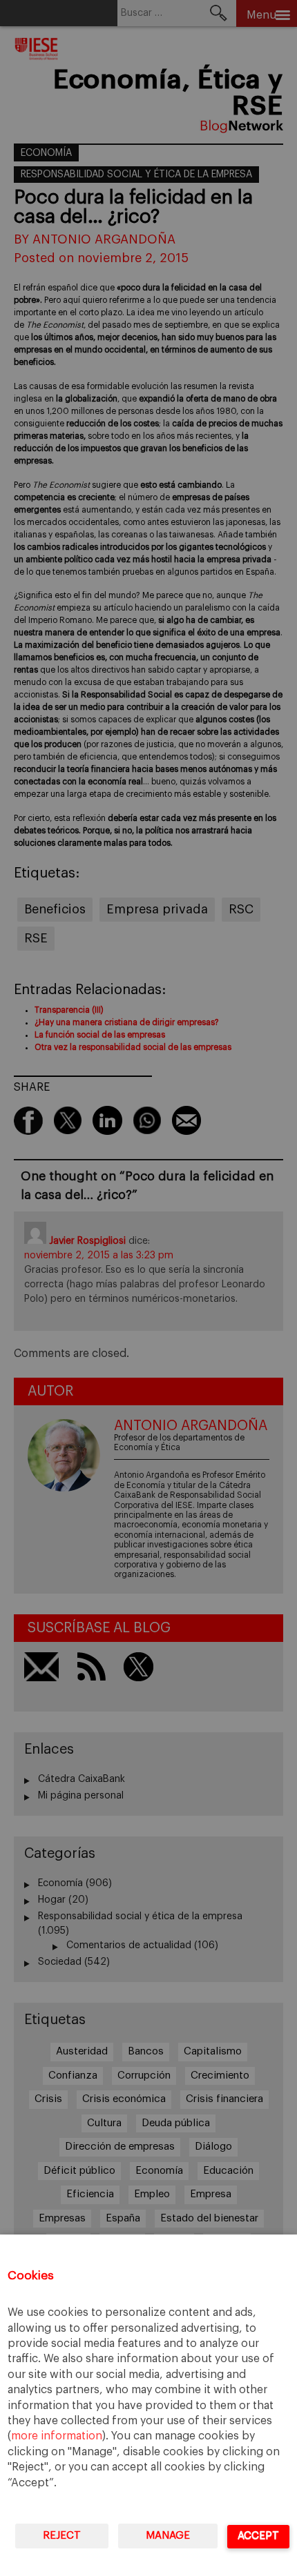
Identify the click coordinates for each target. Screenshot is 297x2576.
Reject (62, 2536)
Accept (258, 2536)
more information (57, 2436)
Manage (168, 2536)
